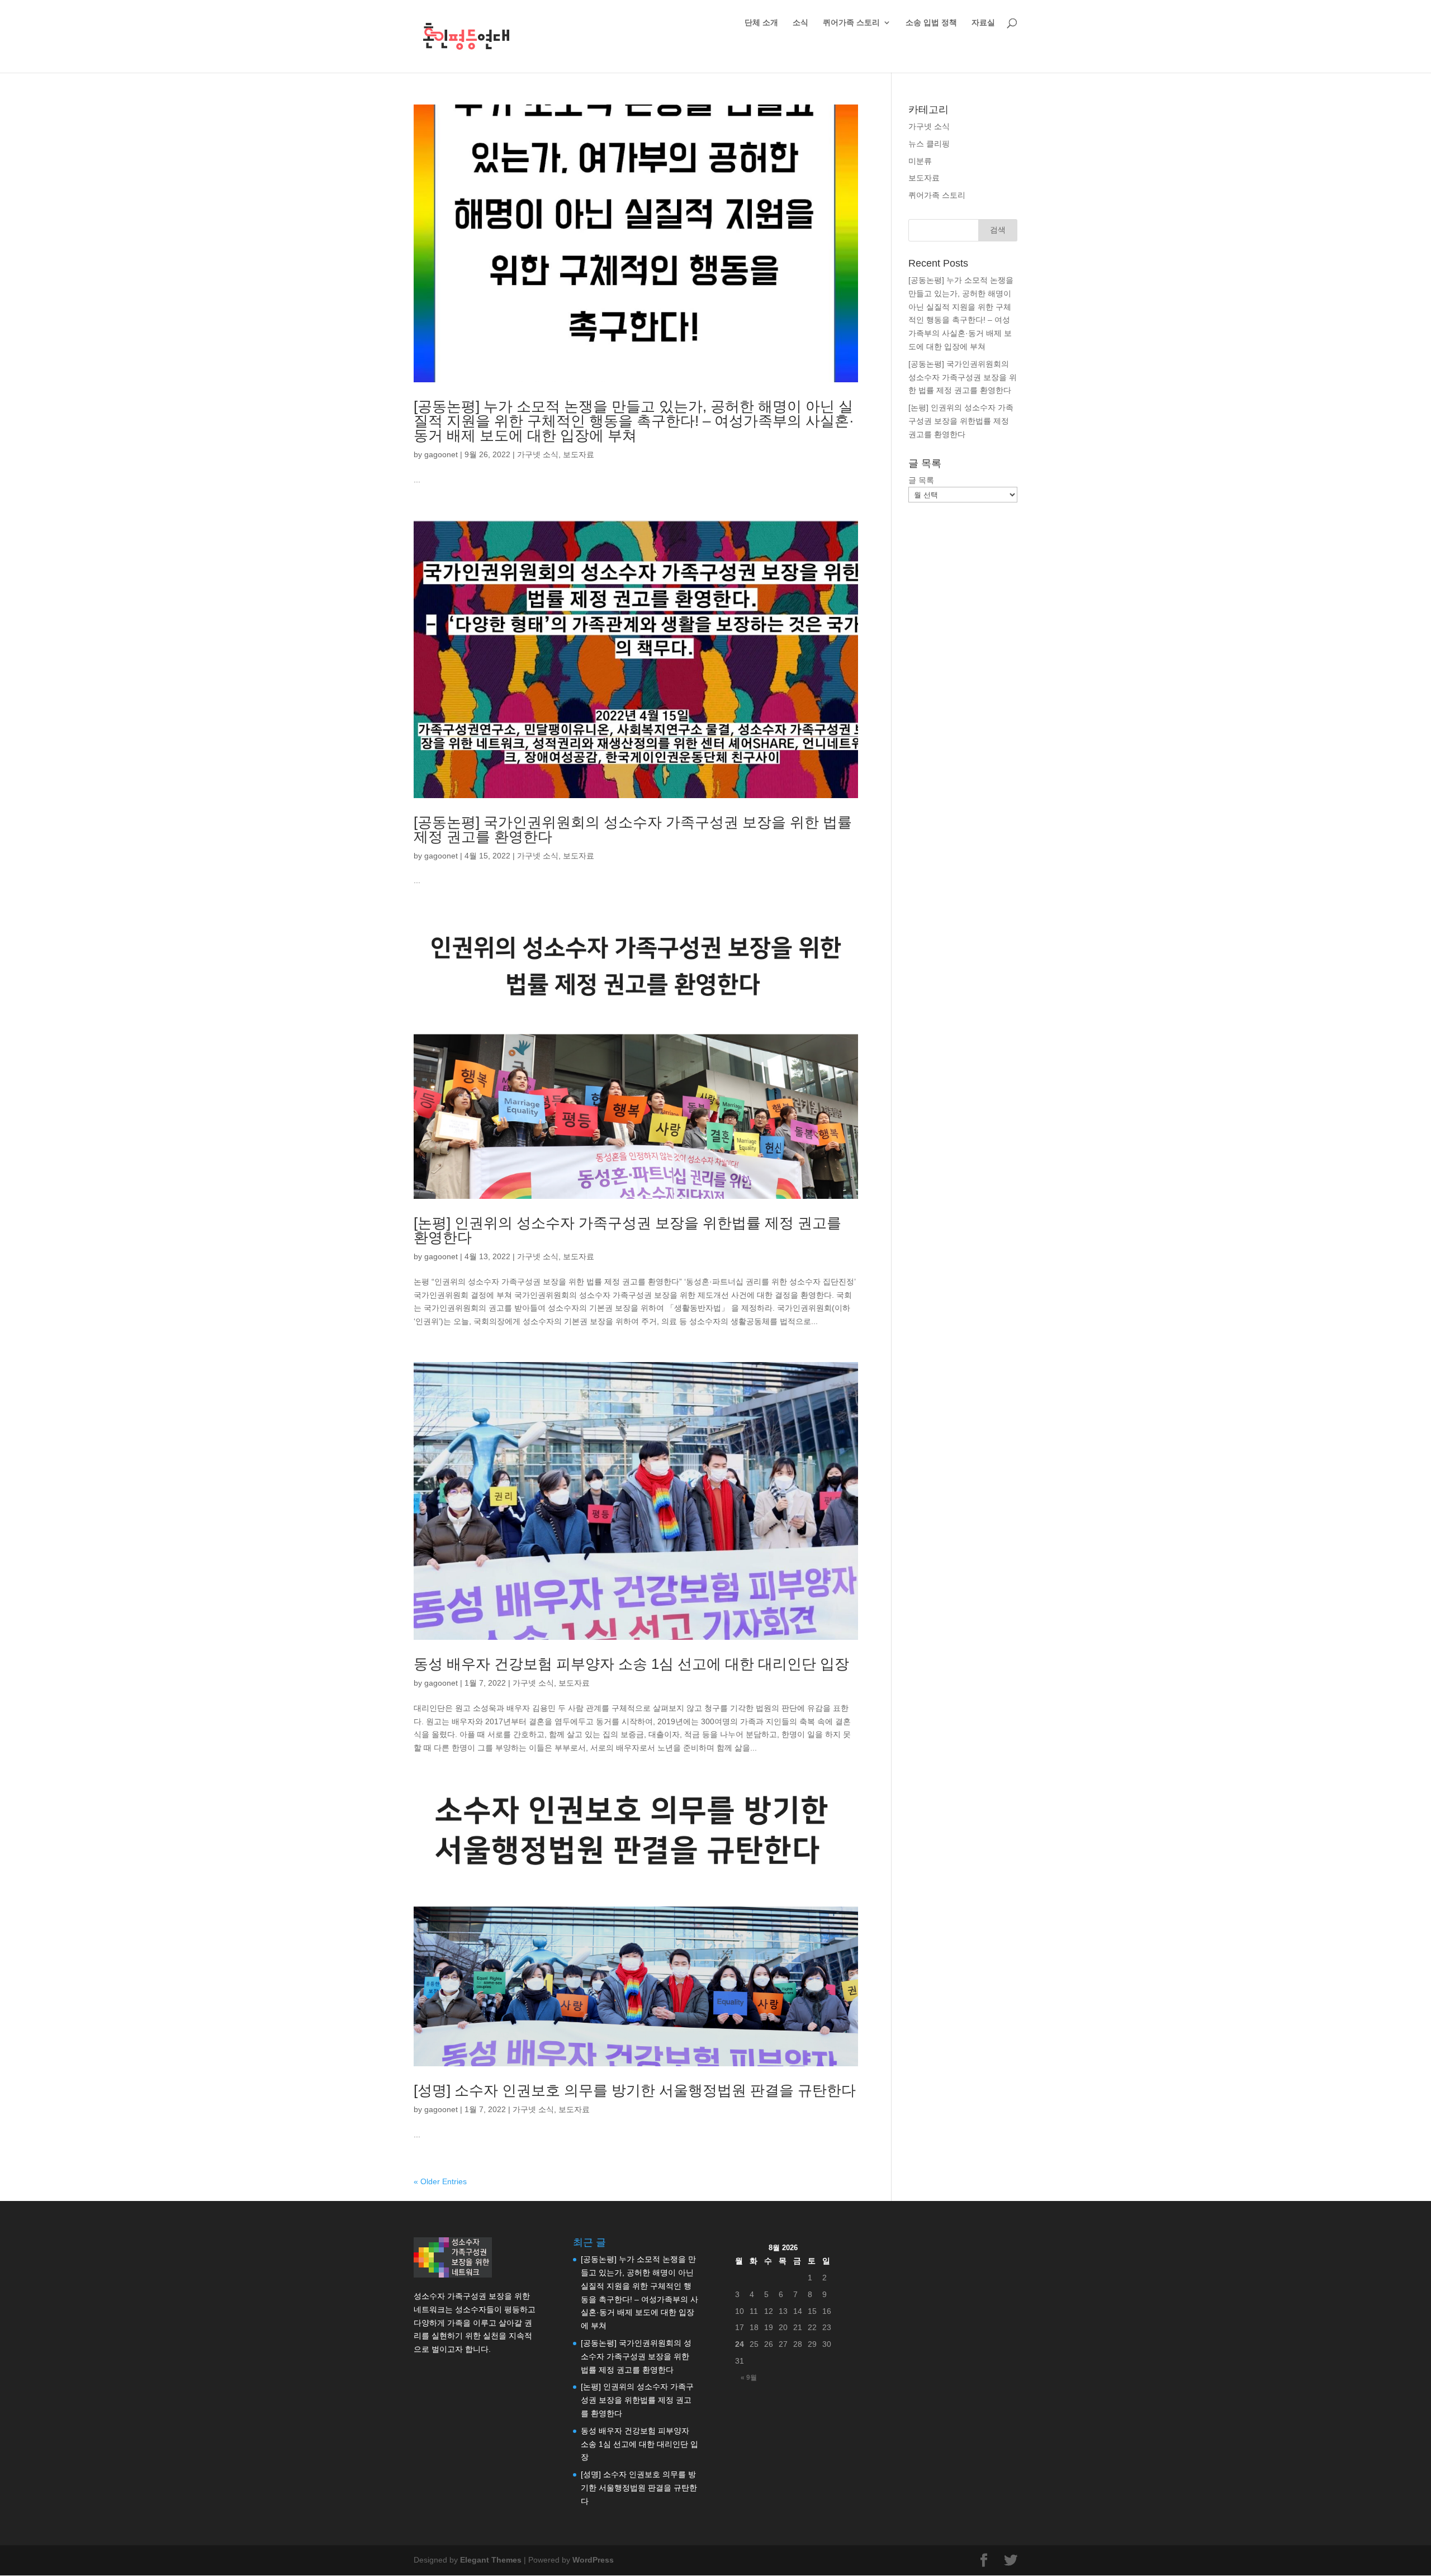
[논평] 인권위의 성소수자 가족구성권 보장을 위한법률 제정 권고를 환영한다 (627, 1230)
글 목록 (921, 480)
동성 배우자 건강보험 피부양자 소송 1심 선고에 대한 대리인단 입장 (631, 1664)
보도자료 (579, 454)
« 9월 (749, 2378)
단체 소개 (761, 23)
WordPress (593, 2560)
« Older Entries (440, 2181)
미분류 (920, 161)
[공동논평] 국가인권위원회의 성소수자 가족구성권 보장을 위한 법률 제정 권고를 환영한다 (633, 829)
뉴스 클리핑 (929, 144)
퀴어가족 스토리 (851, 23)
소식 (800, 23)
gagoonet (441, 454)
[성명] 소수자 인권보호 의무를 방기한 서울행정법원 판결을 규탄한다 (635, 2090)
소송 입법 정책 (931, 23)
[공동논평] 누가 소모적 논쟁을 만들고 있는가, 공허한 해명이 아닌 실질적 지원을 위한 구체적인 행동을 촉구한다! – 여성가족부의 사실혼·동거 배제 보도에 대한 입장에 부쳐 (634, 421)
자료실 (983, 23)
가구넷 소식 (538, 454)
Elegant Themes (491, 2560)
